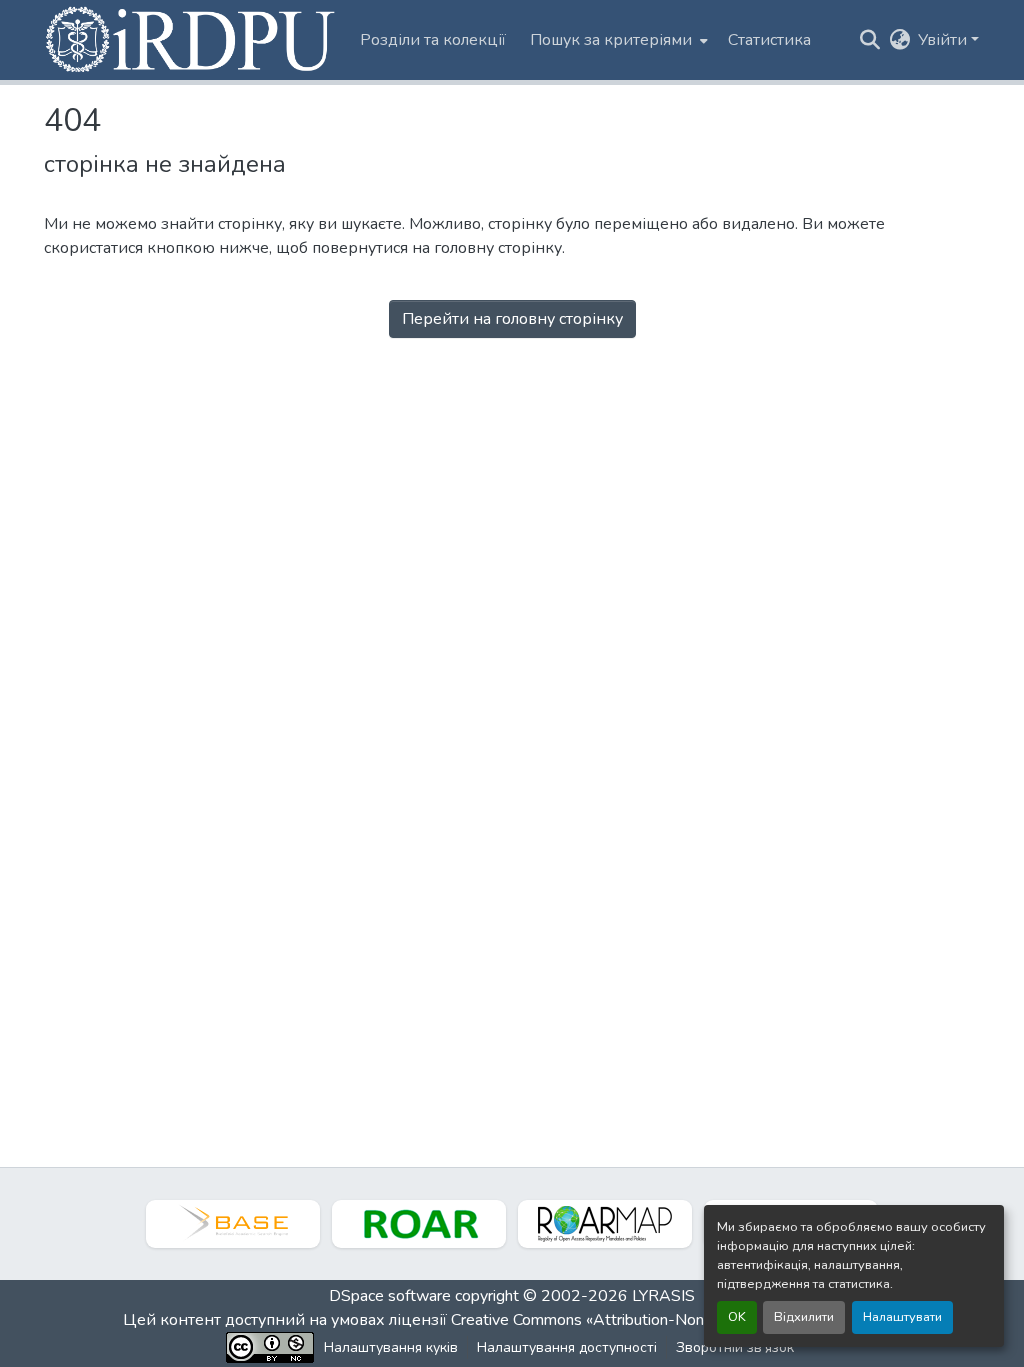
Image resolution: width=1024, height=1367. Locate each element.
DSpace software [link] (390, 1296)
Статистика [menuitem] (769, 40)
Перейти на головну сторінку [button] (512, 319)
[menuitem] (617, 40)
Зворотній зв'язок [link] (735, 1347)
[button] (192, 40)
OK (737, 1317)
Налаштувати (902, 1317)
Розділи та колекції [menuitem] (433, 40)
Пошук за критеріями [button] (611, 40)
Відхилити (804, 1317)
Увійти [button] (944, 40)
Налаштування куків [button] (391, 1347)
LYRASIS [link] (663, 1296)
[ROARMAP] (605, 1224)
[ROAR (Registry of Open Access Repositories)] (419, 1224)
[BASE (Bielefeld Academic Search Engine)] (233, 1224)
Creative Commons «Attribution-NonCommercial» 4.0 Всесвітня (674, 1320)
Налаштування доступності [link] (567, 1347)
